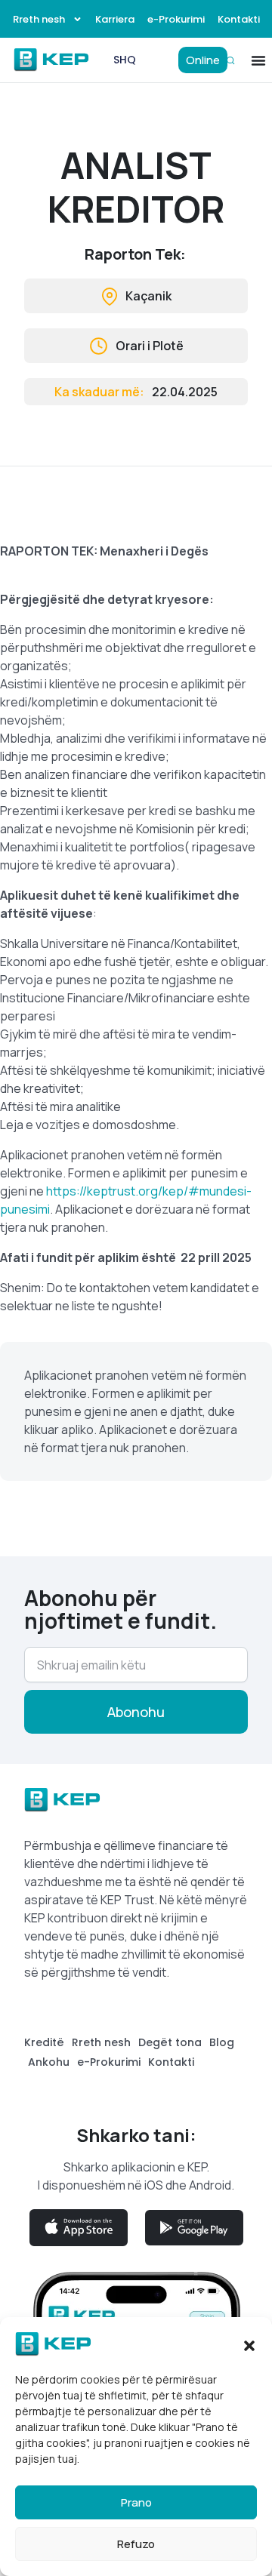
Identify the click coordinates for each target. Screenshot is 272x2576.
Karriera (115, 19)
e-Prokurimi (176, 19)
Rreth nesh (39, 19)
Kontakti (239, 19)
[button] (249, 2344)
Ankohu (49, 2062)
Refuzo (136, 2544)
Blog (222, 2042)
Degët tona (170, 2042)
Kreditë (44, 2042)
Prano (136, 2502)
